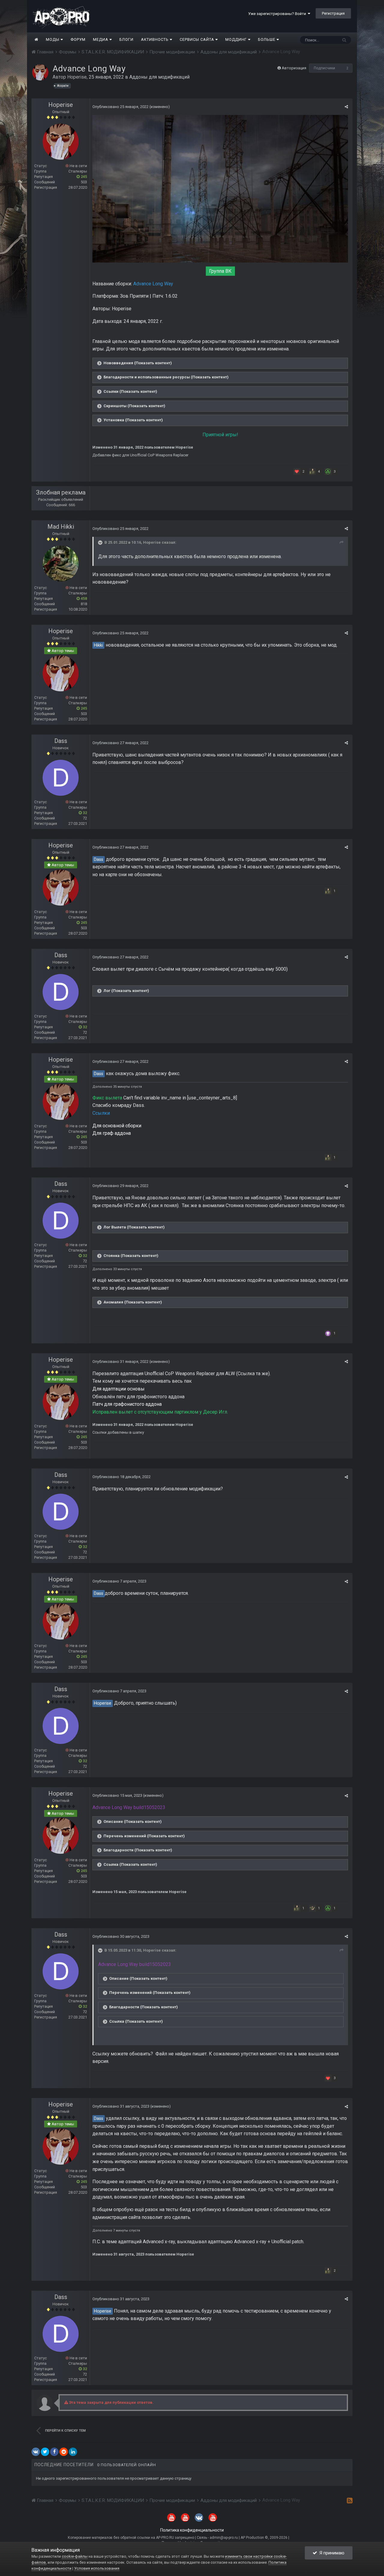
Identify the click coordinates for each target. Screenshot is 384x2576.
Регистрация (333, 13)
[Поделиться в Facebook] (54, 2452)
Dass (61, 741)
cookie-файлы (75, 2556)
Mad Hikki (61, 527)
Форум (78, 39)
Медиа (101, 39)
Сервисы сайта (198, 39)
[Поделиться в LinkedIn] (73, 2452)
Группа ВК (220, 271)
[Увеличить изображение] (220, 188)
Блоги (126, 39)
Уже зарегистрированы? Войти (278, 14)
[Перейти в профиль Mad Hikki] (61, 564)
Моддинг (237, 39)
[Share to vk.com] (36, 2452)
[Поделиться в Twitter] (45, 2452)
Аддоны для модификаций (159, 77)
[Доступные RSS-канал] (350, 2500)
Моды (53, 39)
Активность (155, 39)
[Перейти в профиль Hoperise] (40, 72)
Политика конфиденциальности (192, 2530)
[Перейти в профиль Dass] (61, 778)
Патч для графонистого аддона (127, 1404)
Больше (267, 39)
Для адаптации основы (118, 1389)
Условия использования (97, 2568)
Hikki (98, 645)
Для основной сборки (117, 1126)
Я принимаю (331, 2553)
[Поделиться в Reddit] (64, 2452)
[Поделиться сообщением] (346, 107)
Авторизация (294, 68)
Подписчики (324, 68)
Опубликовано (120, 107)
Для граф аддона (112, 1133)
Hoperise (77, 77)
